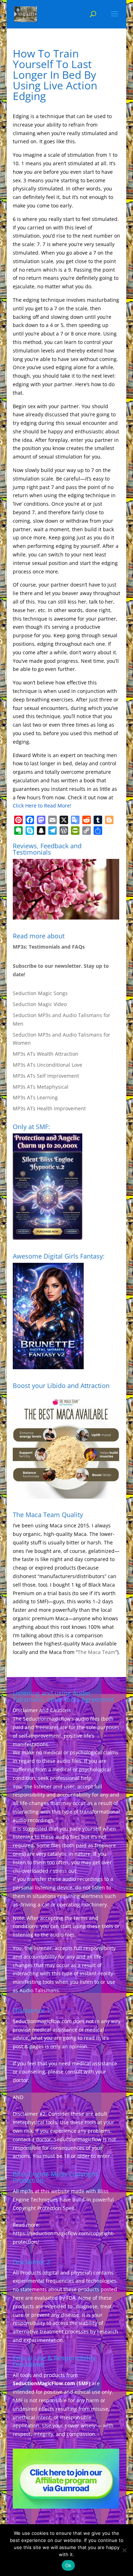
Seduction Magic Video (40, 1004)
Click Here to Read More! (42, 806)
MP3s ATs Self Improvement (46, 1076)
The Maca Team (96, 1652)
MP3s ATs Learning (35, 1097)
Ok (68, 2565)
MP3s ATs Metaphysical (41, 1087)
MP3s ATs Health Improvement (49, 1108)
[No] (124, 2550)
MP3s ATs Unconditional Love (48, 1065)
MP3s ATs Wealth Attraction (46, 1054)
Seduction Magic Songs (40, 993)
